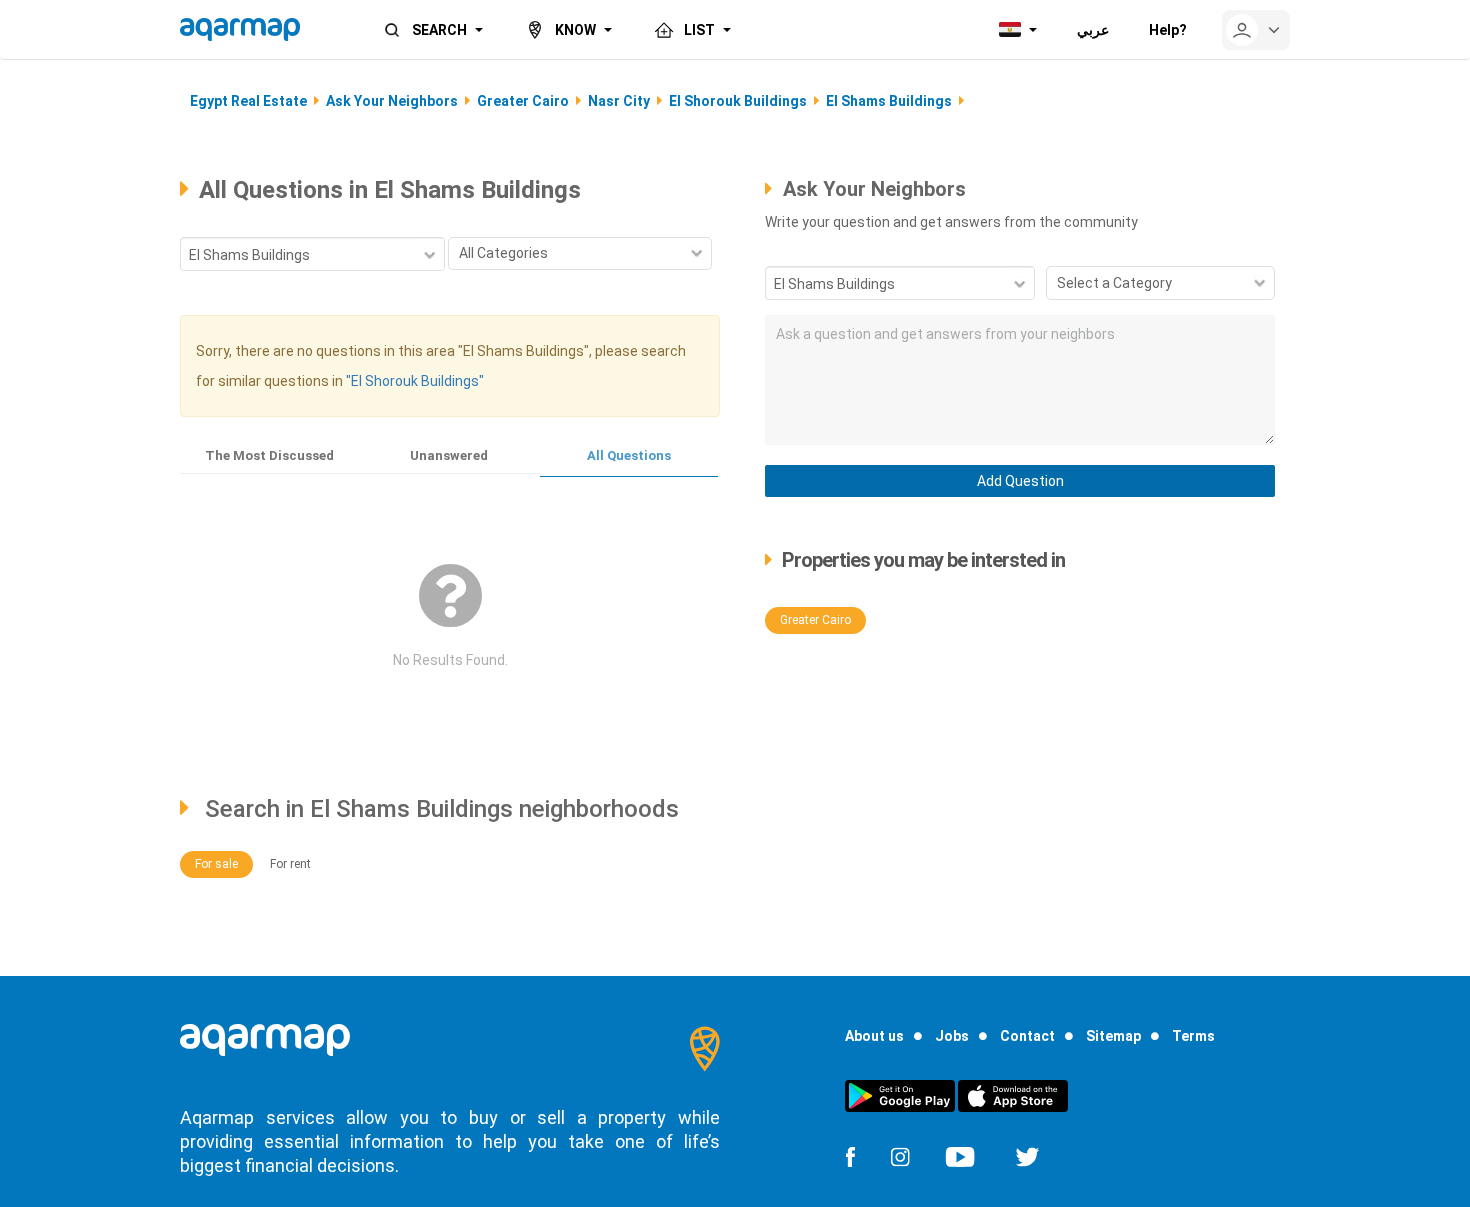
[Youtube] (960, 1156)
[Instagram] (900, 1156)
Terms (1193, 1036)
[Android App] (900, 1095)
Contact (1027, 1036)
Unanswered (449, 455)
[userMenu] (1256, 30)
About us (874, 1036)
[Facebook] (850, 1156)
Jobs (952, 1036)
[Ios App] (1013, 1095)
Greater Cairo (815, 620)
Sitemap (1113, 1036)
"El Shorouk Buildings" (415, 381)
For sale (216, 864)
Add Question (1020, 481)
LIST (699, 30)
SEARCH (439, 30)
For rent (290, 864)
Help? (1168, 30)
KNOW (575, 30)
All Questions (629, 455)
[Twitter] (1027, 1156)
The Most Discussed (269, 455)
